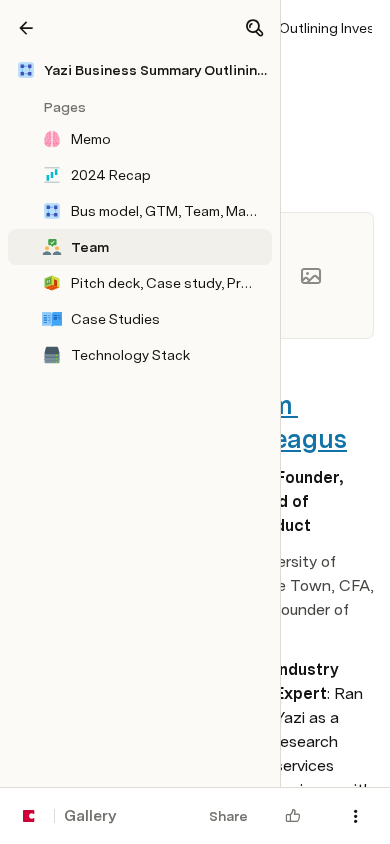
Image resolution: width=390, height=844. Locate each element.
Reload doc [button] (195, 366)
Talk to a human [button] (292, 546)
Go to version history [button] (115, 546)
